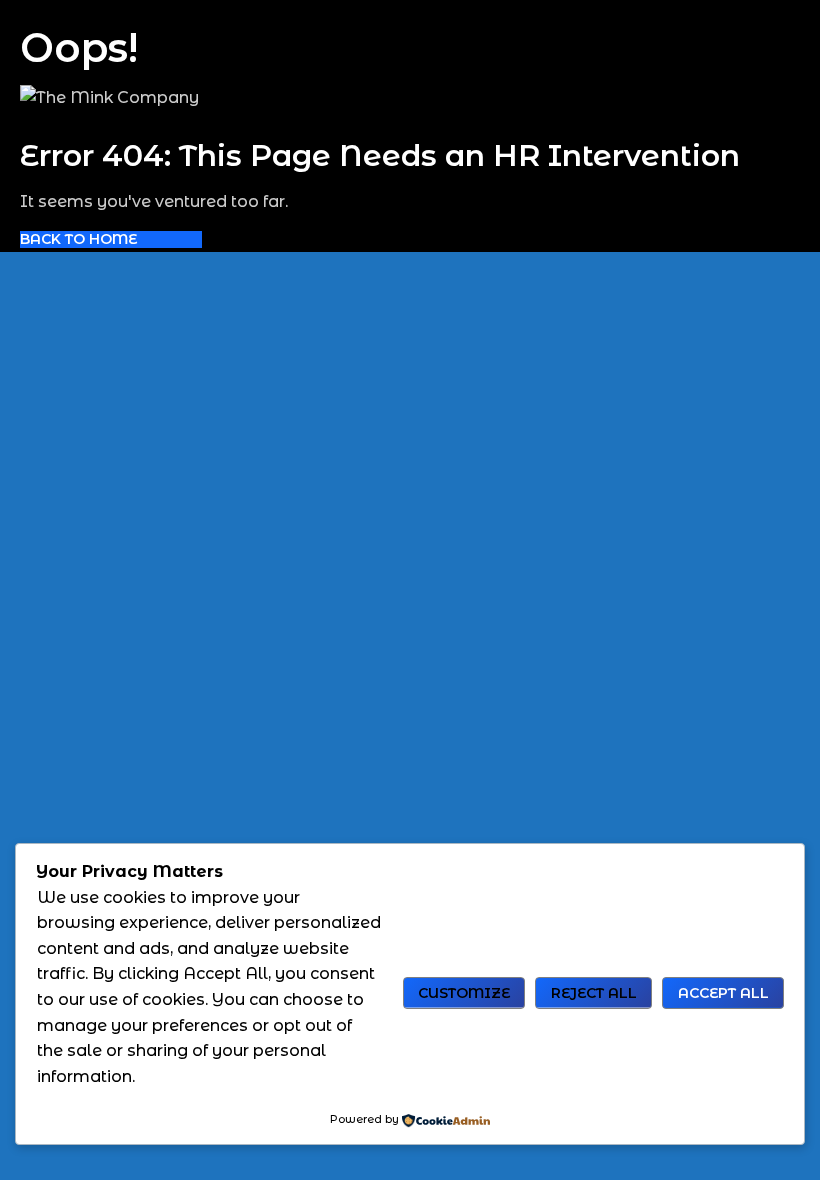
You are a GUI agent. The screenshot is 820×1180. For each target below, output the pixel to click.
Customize (464, 993)
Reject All (594, 993)
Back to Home (78, 239)
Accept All (723, 993)
